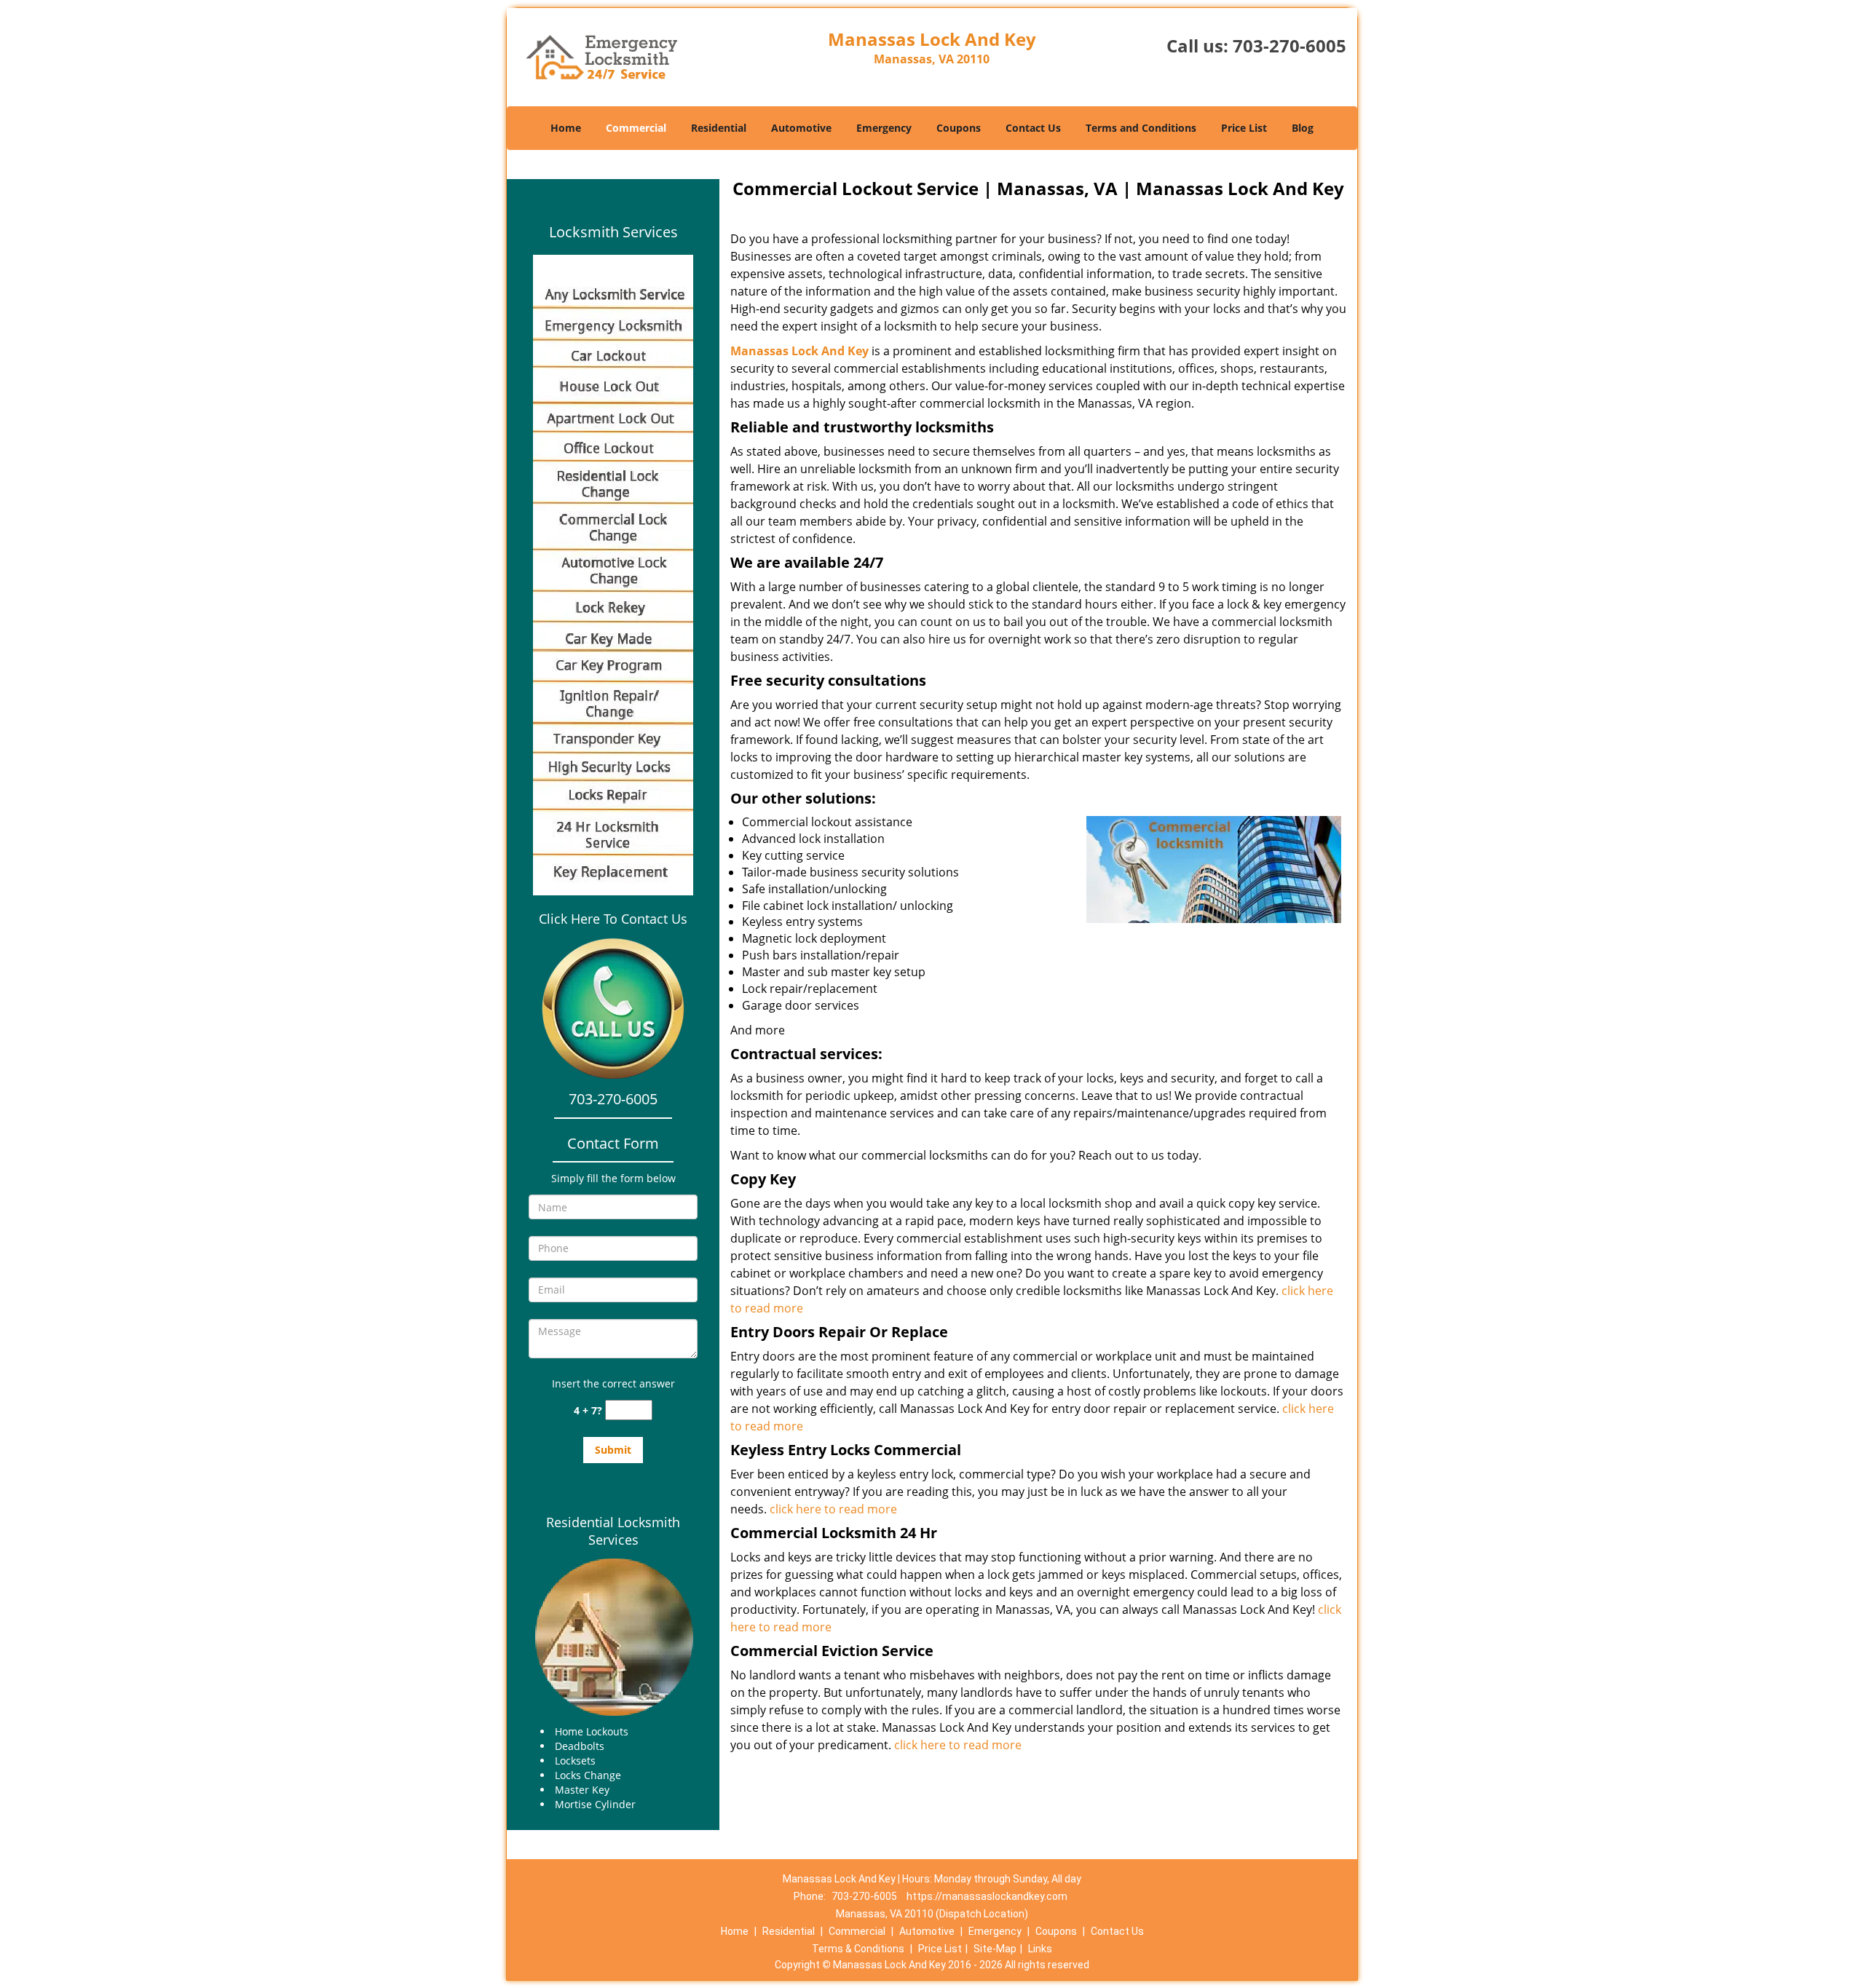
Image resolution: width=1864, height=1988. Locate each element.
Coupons (959, 128)
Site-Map (995, 1949)
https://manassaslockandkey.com (987, 1896)
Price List (1244, 128)
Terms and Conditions (1141, 128)
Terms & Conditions (858, 1949)
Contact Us (1033, 128)
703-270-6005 (1290, 45)
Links (1040, 1949)
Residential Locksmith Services (613, 1531)
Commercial (636, 128)
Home (566, 128)
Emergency (884, 128)
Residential (719, 128)
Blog (1303, 128)
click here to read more (833, 1509)
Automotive (801, 128)
